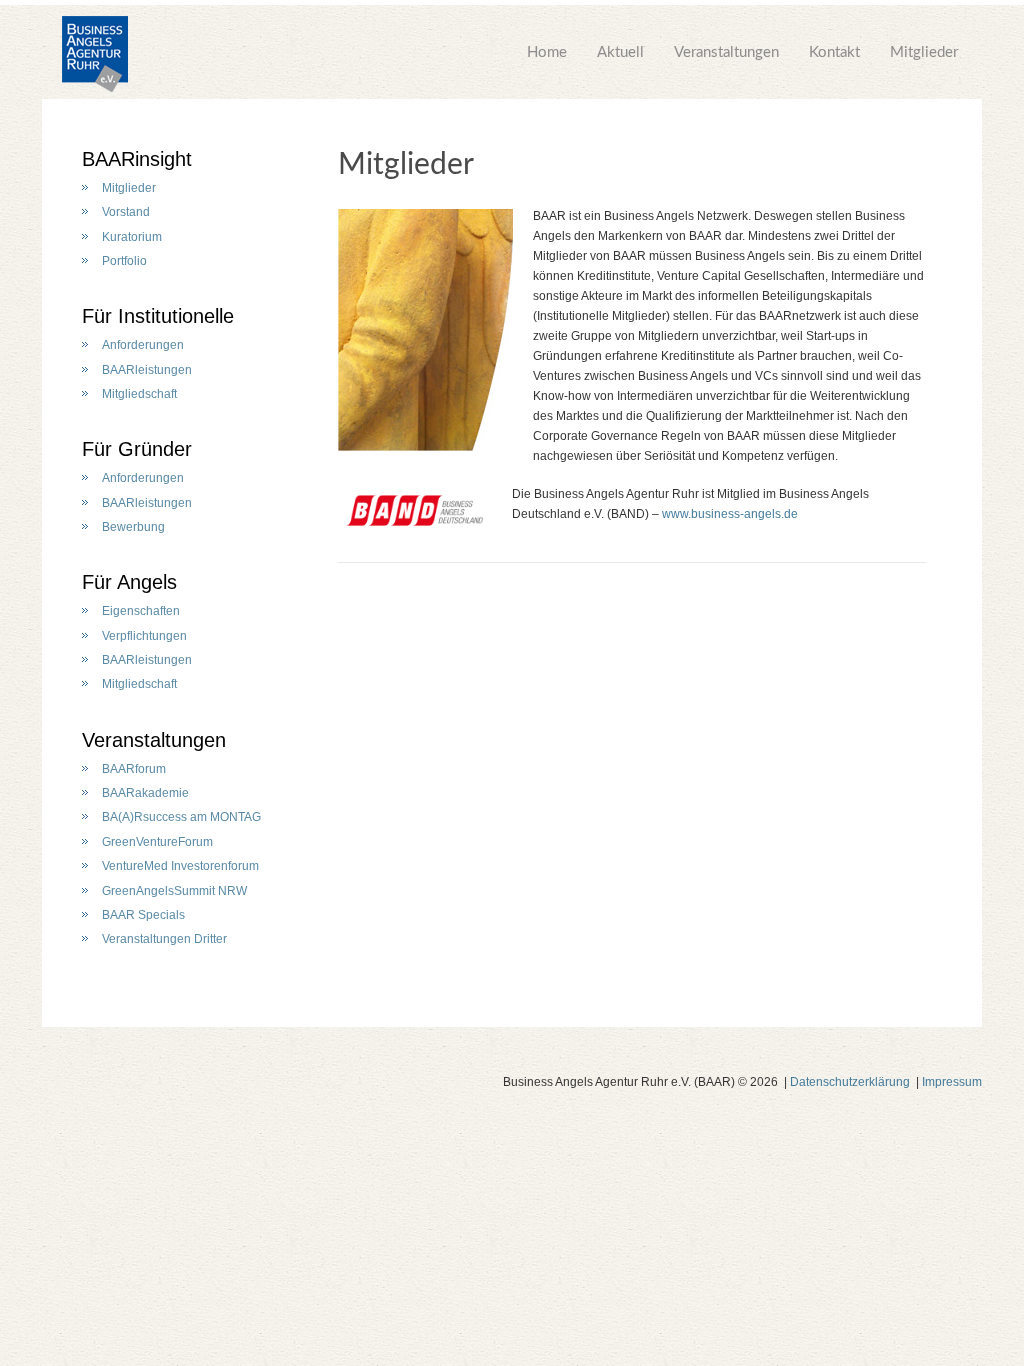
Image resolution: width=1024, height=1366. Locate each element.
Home (547, 52)
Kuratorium (132, 237)
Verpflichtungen (144, 636)
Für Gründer (137, 449)
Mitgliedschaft (139, 394)
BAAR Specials (143, 915)
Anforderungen (143, 345)
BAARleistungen (147, 370)
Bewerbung (133, 527)
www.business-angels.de (730, 514)
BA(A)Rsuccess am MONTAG (181, 817)
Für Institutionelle (158, 316)
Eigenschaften (141, 611)
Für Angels (129, 582)
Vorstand (126, 212)
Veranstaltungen (726, 52)
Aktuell (620, 52)
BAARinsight (137, 159)
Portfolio (124, 261)
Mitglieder (924, 52)
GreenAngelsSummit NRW (174, 891)
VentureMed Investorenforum (180, 866)
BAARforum (134, 769)
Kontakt (834, 52)
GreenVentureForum (157, 842)
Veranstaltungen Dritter (164, 939)
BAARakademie (145, 793)
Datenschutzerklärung (850, 1082)
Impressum (952, 1082)
